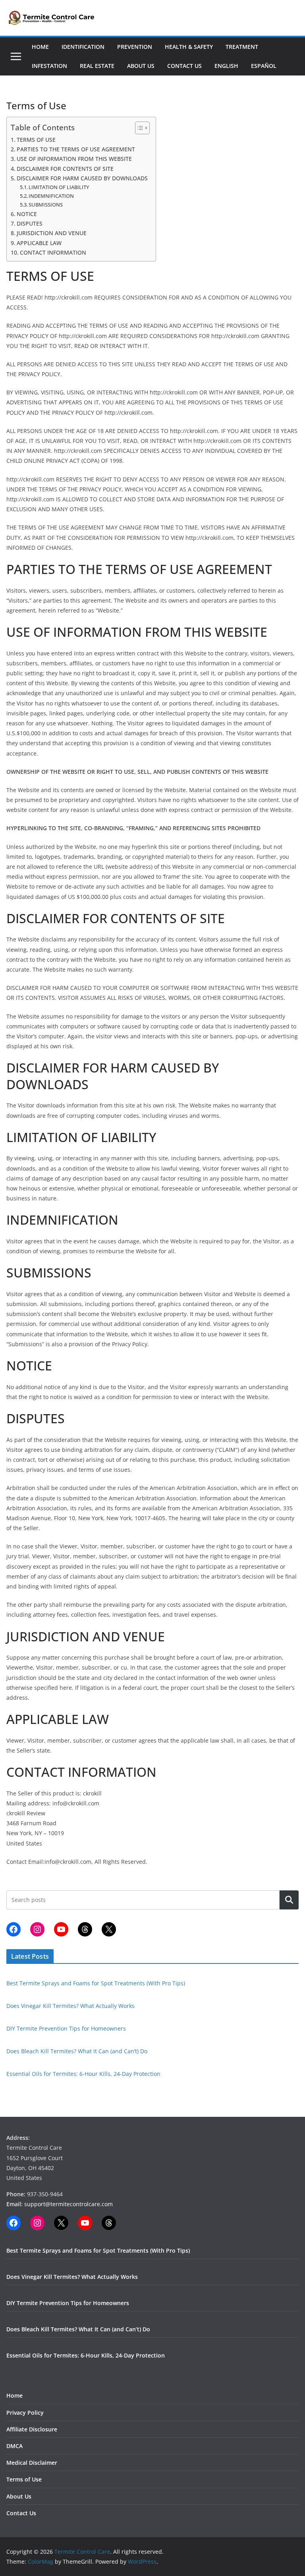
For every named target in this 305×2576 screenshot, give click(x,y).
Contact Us (184, 66)
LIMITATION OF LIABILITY (59, 187)
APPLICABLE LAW (39, 243)
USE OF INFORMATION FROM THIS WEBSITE (74, 159)
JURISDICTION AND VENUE (52, 233)
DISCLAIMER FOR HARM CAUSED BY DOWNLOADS (82, 178)
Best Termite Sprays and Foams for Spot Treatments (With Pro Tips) (96, 1983)
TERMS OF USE (36, 140)
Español (264, 66)
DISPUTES (30, 223)
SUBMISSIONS (46, 205)
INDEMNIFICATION (51, 196)
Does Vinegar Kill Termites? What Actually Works (70, 2006)
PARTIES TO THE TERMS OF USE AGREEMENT (76, 149)
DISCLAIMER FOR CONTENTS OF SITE (65, 169)
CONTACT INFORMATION (53, 252)
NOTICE (27, 214)
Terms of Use (24, 2479)
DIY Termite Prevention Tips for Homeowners (66, 2028)
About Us (141, 66)
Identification (83, 47)
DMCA (14, 2446)
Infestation (49, 66)
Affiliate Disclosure (32, 2429)
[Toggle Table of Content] (138, 128)
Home (40, 47)
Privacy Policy (25, 2413)
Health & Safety (189, 47)
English (226, 66)
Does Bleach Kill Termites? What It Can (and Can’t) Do (77, 2051)
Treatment (242, 47)
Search (289, 1900)
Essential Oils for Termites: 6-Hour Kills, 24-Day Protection (83, 2074)
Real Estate (97, 66)
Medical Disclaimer (32, 2463)
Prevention (135, 47)
